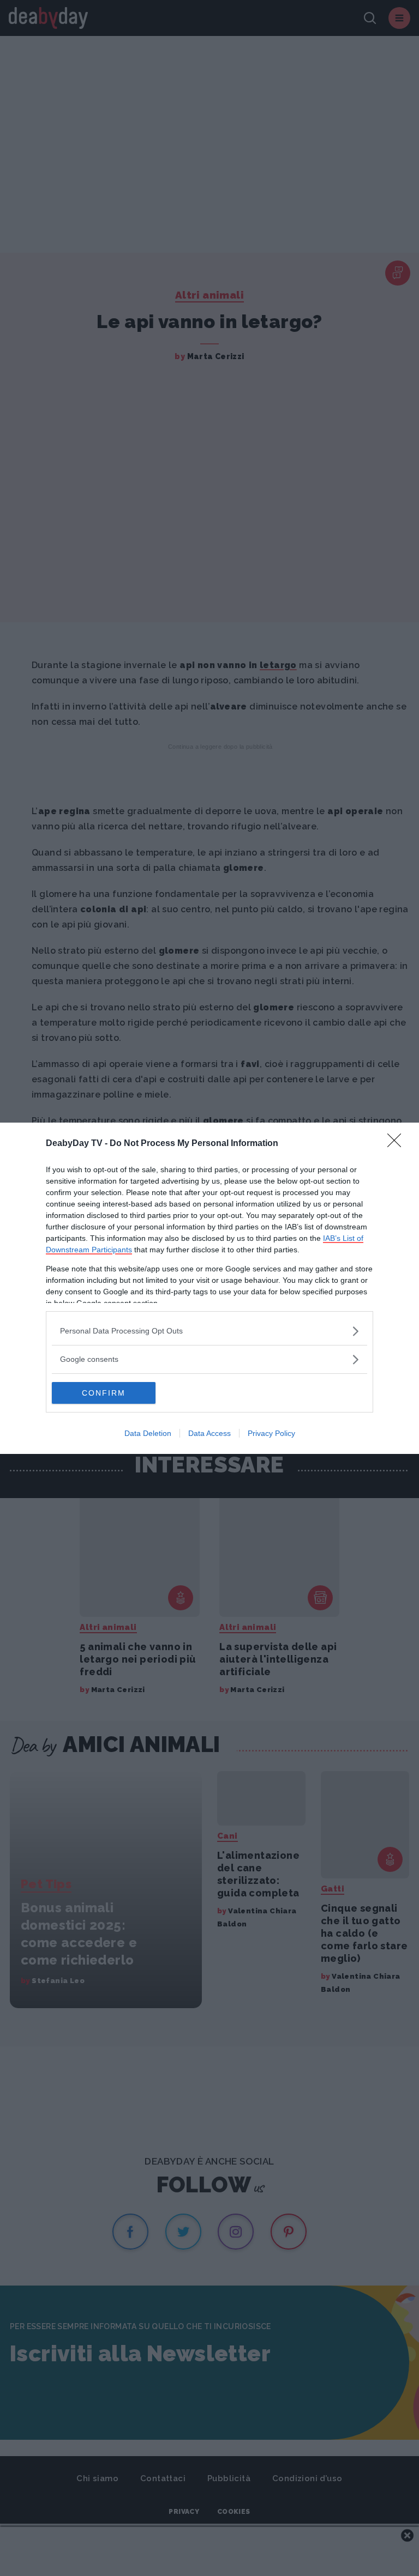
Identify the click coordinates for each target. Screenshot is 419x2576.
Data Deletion (148, 1433)
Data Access (209, 1433)
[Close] (398, 1144)
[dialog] (209, 1288)
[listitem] (209, 1331)
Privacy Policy (271, 1433)
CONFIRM (104, 1393)
